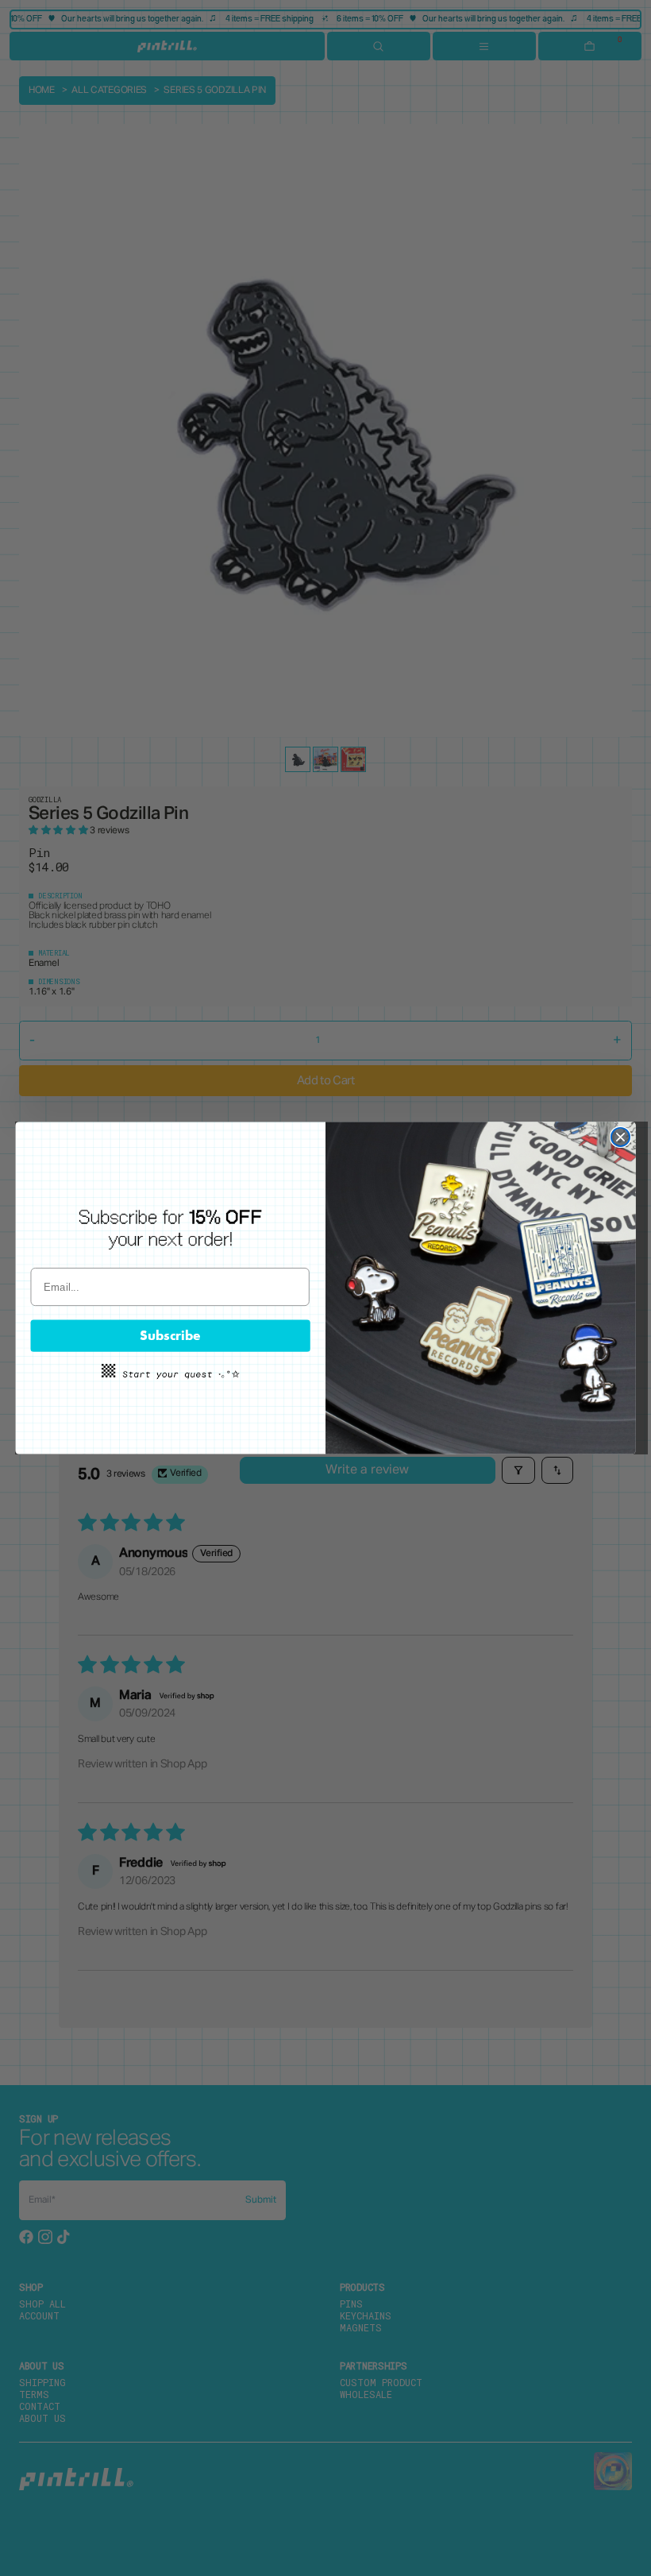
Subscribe (170, 1335)
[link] (170, 1228)
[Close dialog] (620, 1137)
